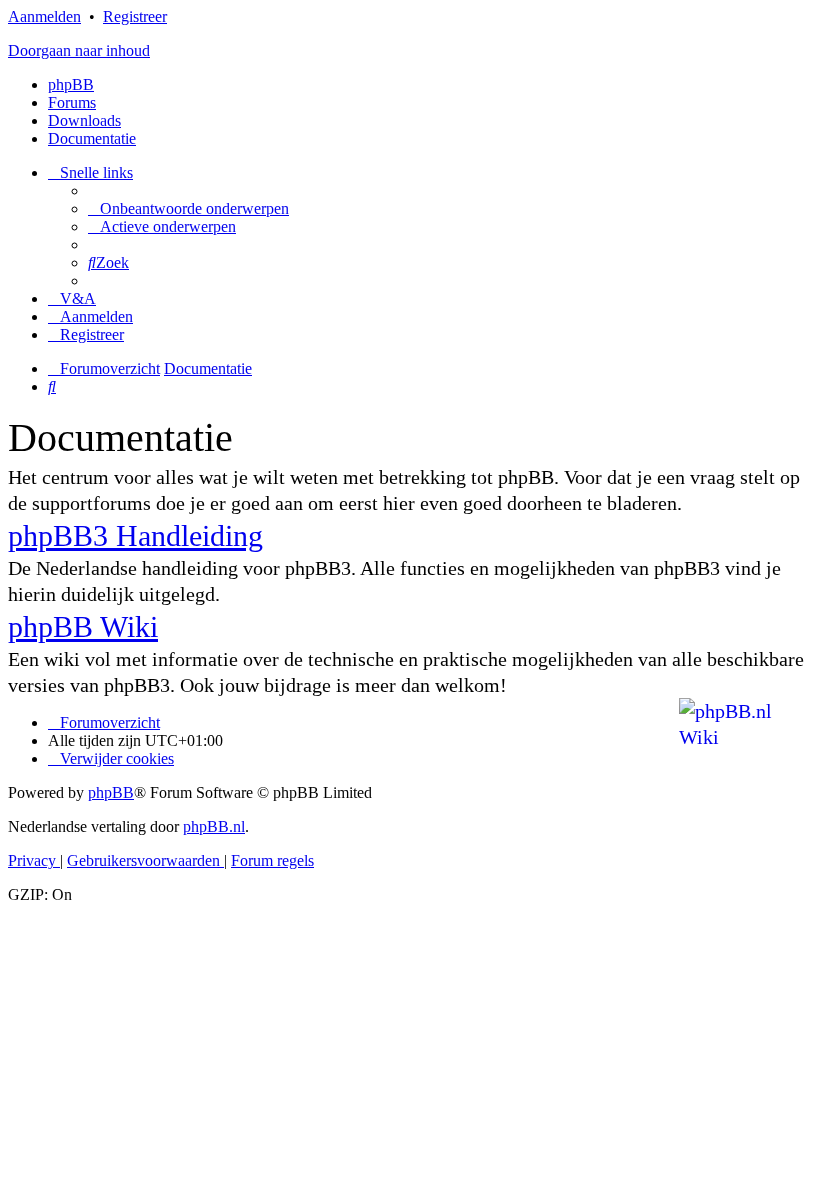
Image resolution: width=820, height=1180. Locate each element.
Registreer (135, 16)
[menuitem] (188, 208)
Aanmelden (44, 16)
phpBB (71, 84)
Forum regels (272, 860)
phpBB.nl (214, 826)
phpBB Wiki (83, 626)
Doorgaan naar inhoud (79, 50)
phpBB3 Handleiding (135, 535)
